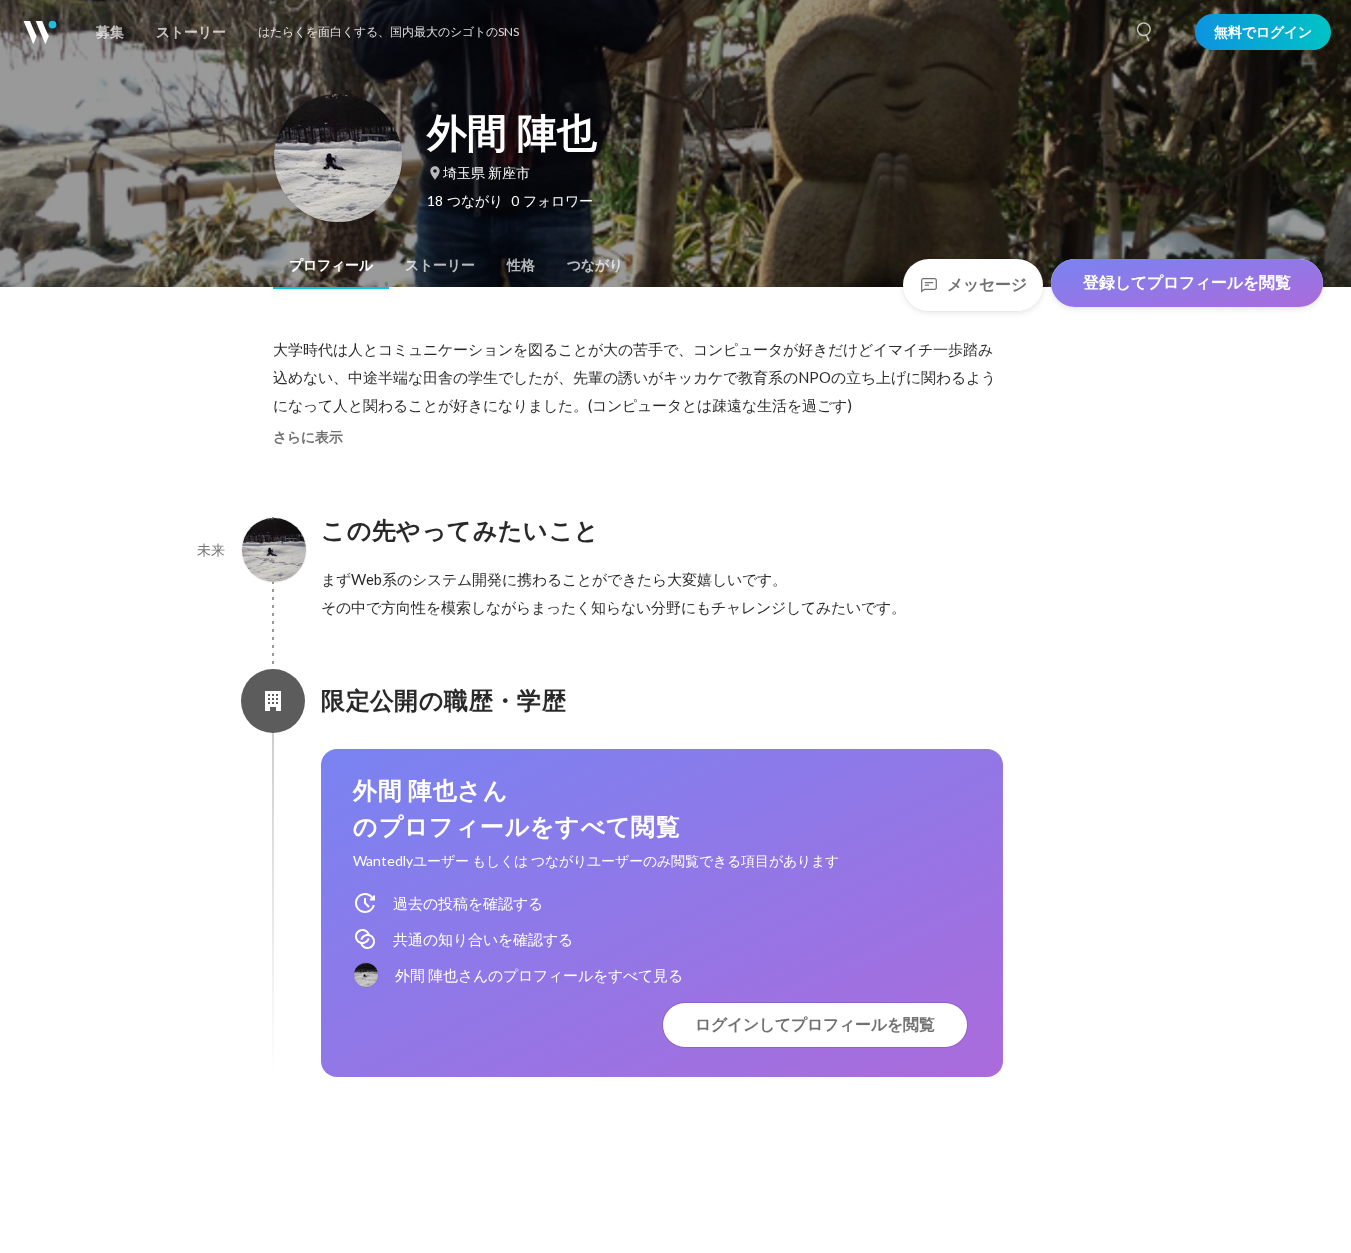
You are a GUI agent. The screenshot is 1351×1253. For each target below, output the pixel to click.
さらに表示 (308, 437)
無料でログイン (1263, 32)
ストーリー (440, 265)
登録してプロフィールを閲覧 (1187, 282)
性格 (521, 265)
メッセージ (987, 284)
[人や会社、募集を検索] (1145, 32)
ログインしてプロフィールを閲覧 (815, 1024)
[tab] (331, 265)
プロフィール (331, 265)
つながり (595, 265)
